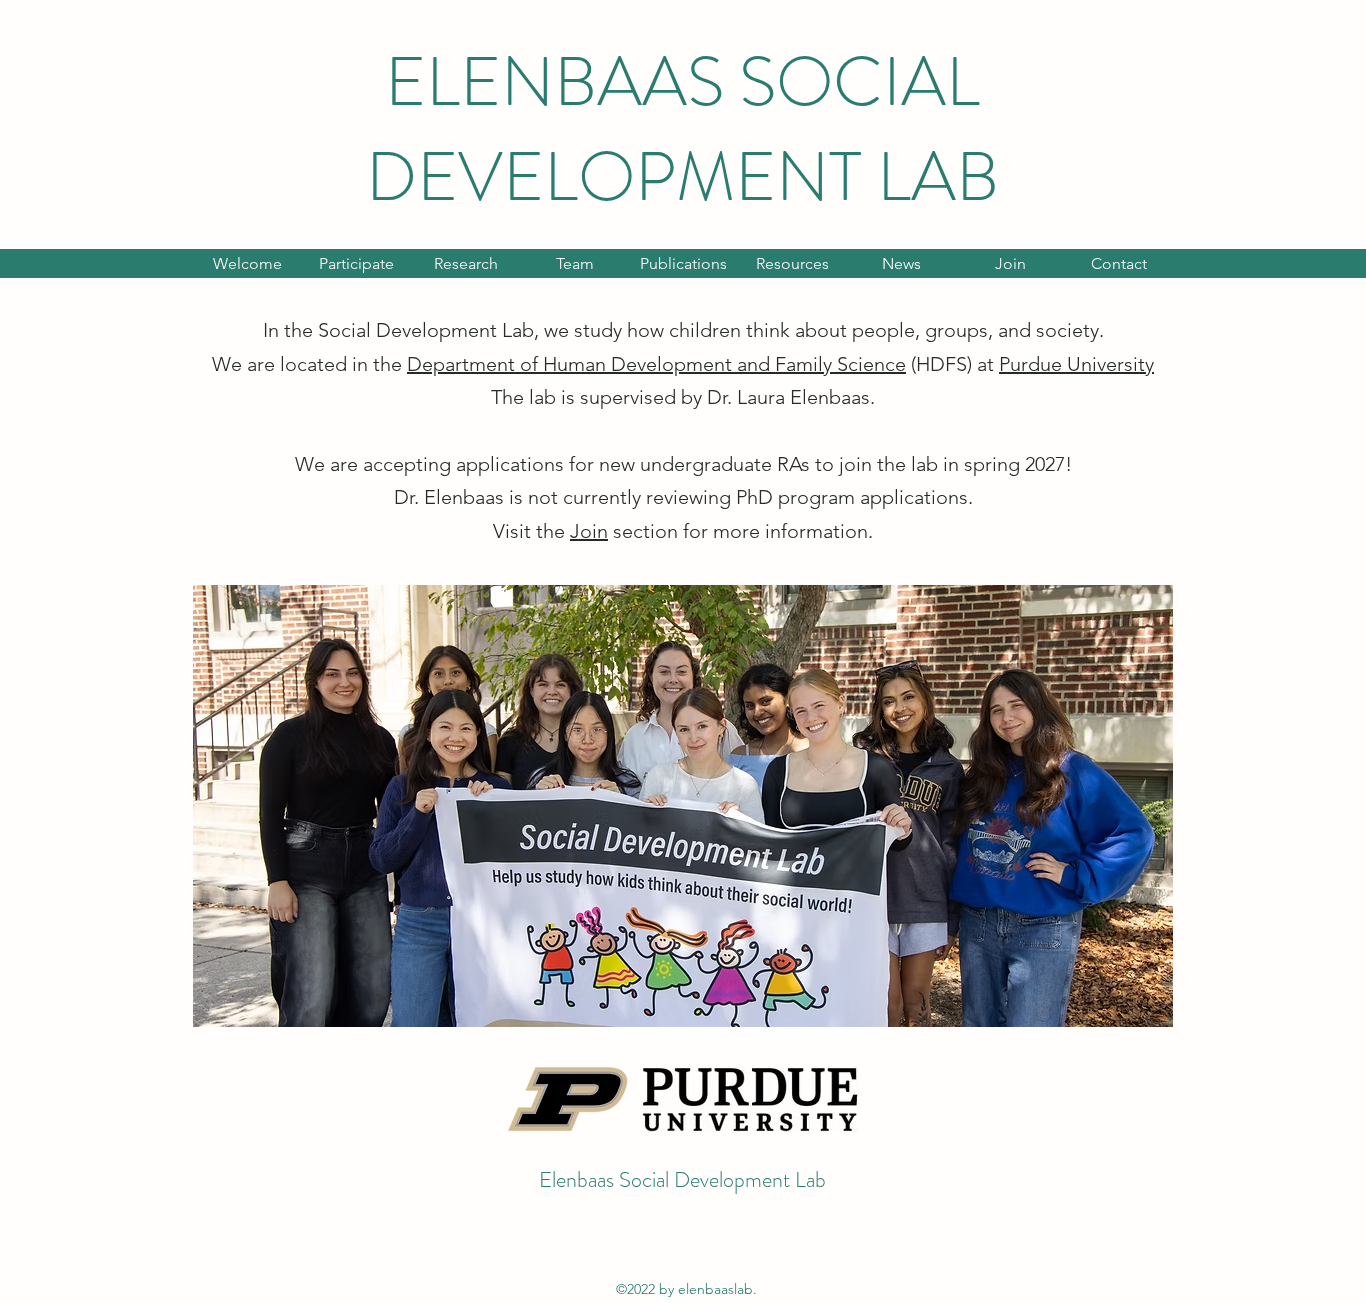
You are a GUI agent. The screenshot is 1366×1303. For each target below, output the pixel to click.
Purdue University (1076, 364)
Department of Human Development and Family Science (656, 364)
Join (589, 531)
